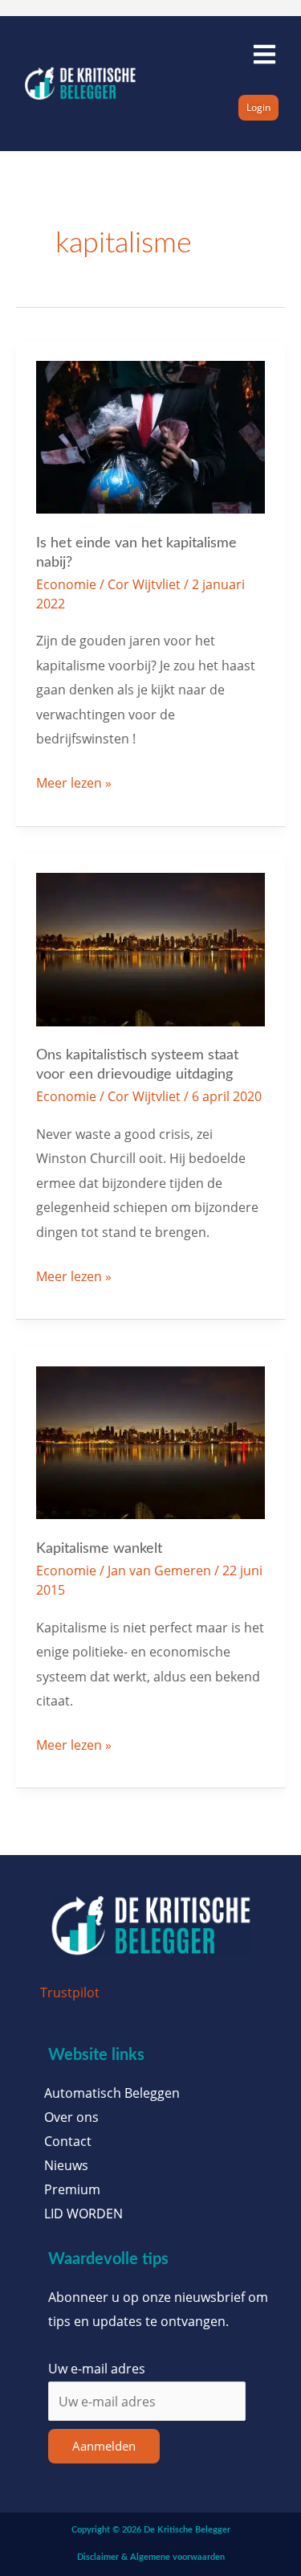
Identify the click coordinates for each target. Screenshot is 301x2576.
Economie (66, 584)
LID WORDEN (83, 2214)
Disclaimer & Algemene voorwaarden (151, 2557)
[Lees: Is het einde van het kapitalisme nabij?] (151, 435)
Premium (72, 2189)
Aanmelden (104, 2446)
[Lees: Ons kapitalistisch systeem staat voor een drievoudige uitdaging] (151, 948)
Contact (68, 2141)
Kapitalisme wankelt (99, 1548)
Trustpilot (70, 1992)
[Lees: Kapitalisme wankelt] (151, 1441)
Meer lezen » (74, 781)
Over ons (71, 2117)
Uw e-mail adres (97, 2368)
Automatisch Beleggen (112, 2093)
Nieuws (66, 2165)
